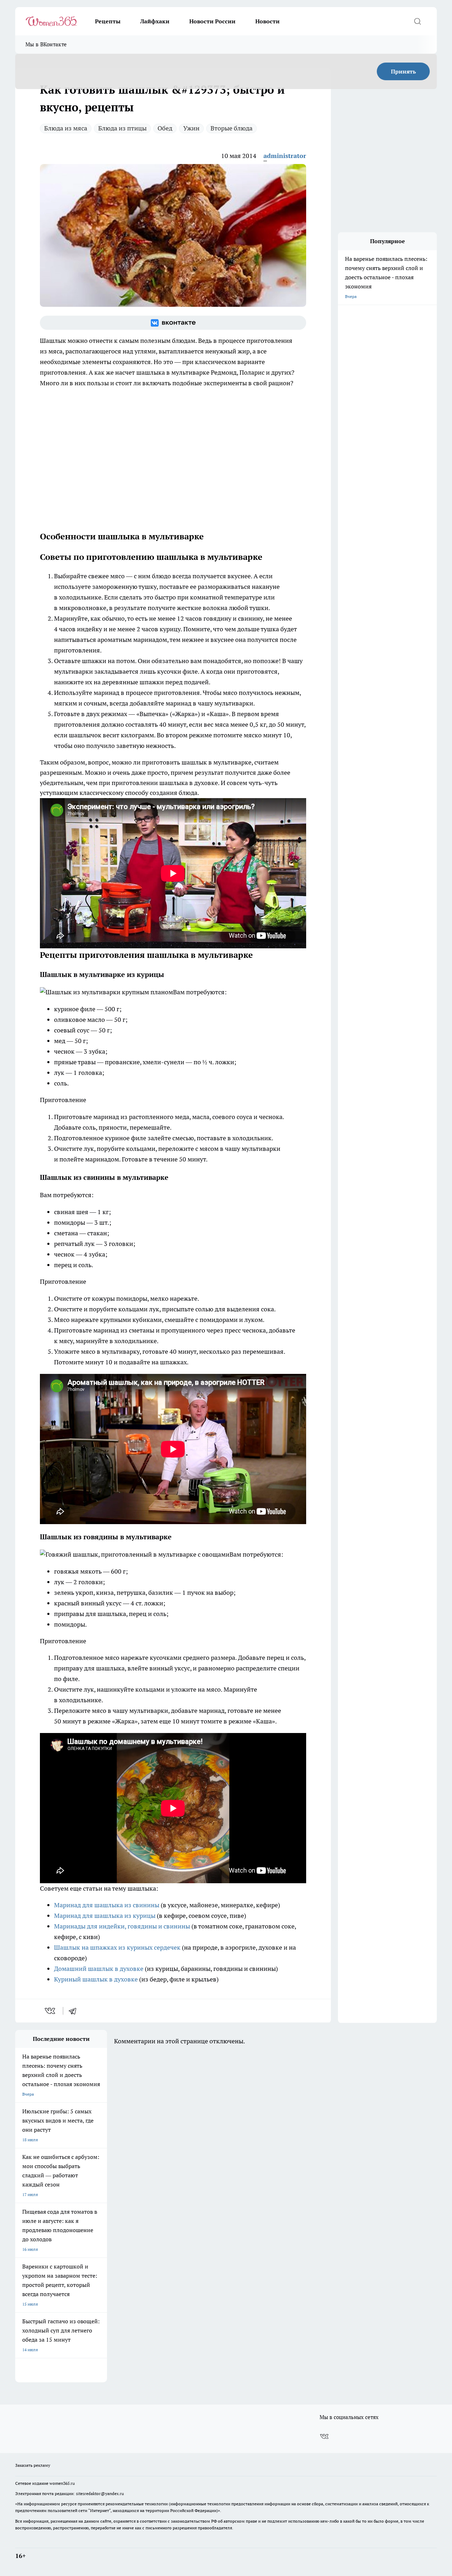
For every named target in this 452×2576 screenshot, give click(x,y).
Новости (267, 21)
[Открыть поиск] (417, 21)
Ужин (191, 128)
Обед (165, 128)
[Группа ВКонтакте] (173, 323)
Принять (403, 71)
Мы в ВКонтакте (46, 44)
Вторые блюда (231, 128)
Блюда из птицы (122, 128)
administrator (285, 156)
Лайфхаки (155, 21)
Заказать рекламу (33, 2465)
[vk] (51, 2011)
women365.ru (62, 2483)
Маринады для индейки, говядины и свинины (122, 1926)
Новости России (212, 21)
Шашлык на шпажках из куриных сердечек (117, 1947)
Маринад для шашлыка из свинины (107, 1905)
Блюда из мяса (66, 128)
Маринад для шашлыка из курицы (105, 1916)
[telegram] (75, 2011)
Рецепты (108, 21)
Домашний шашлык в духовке (99, 1969)
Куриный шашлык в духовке (96, 1979)
